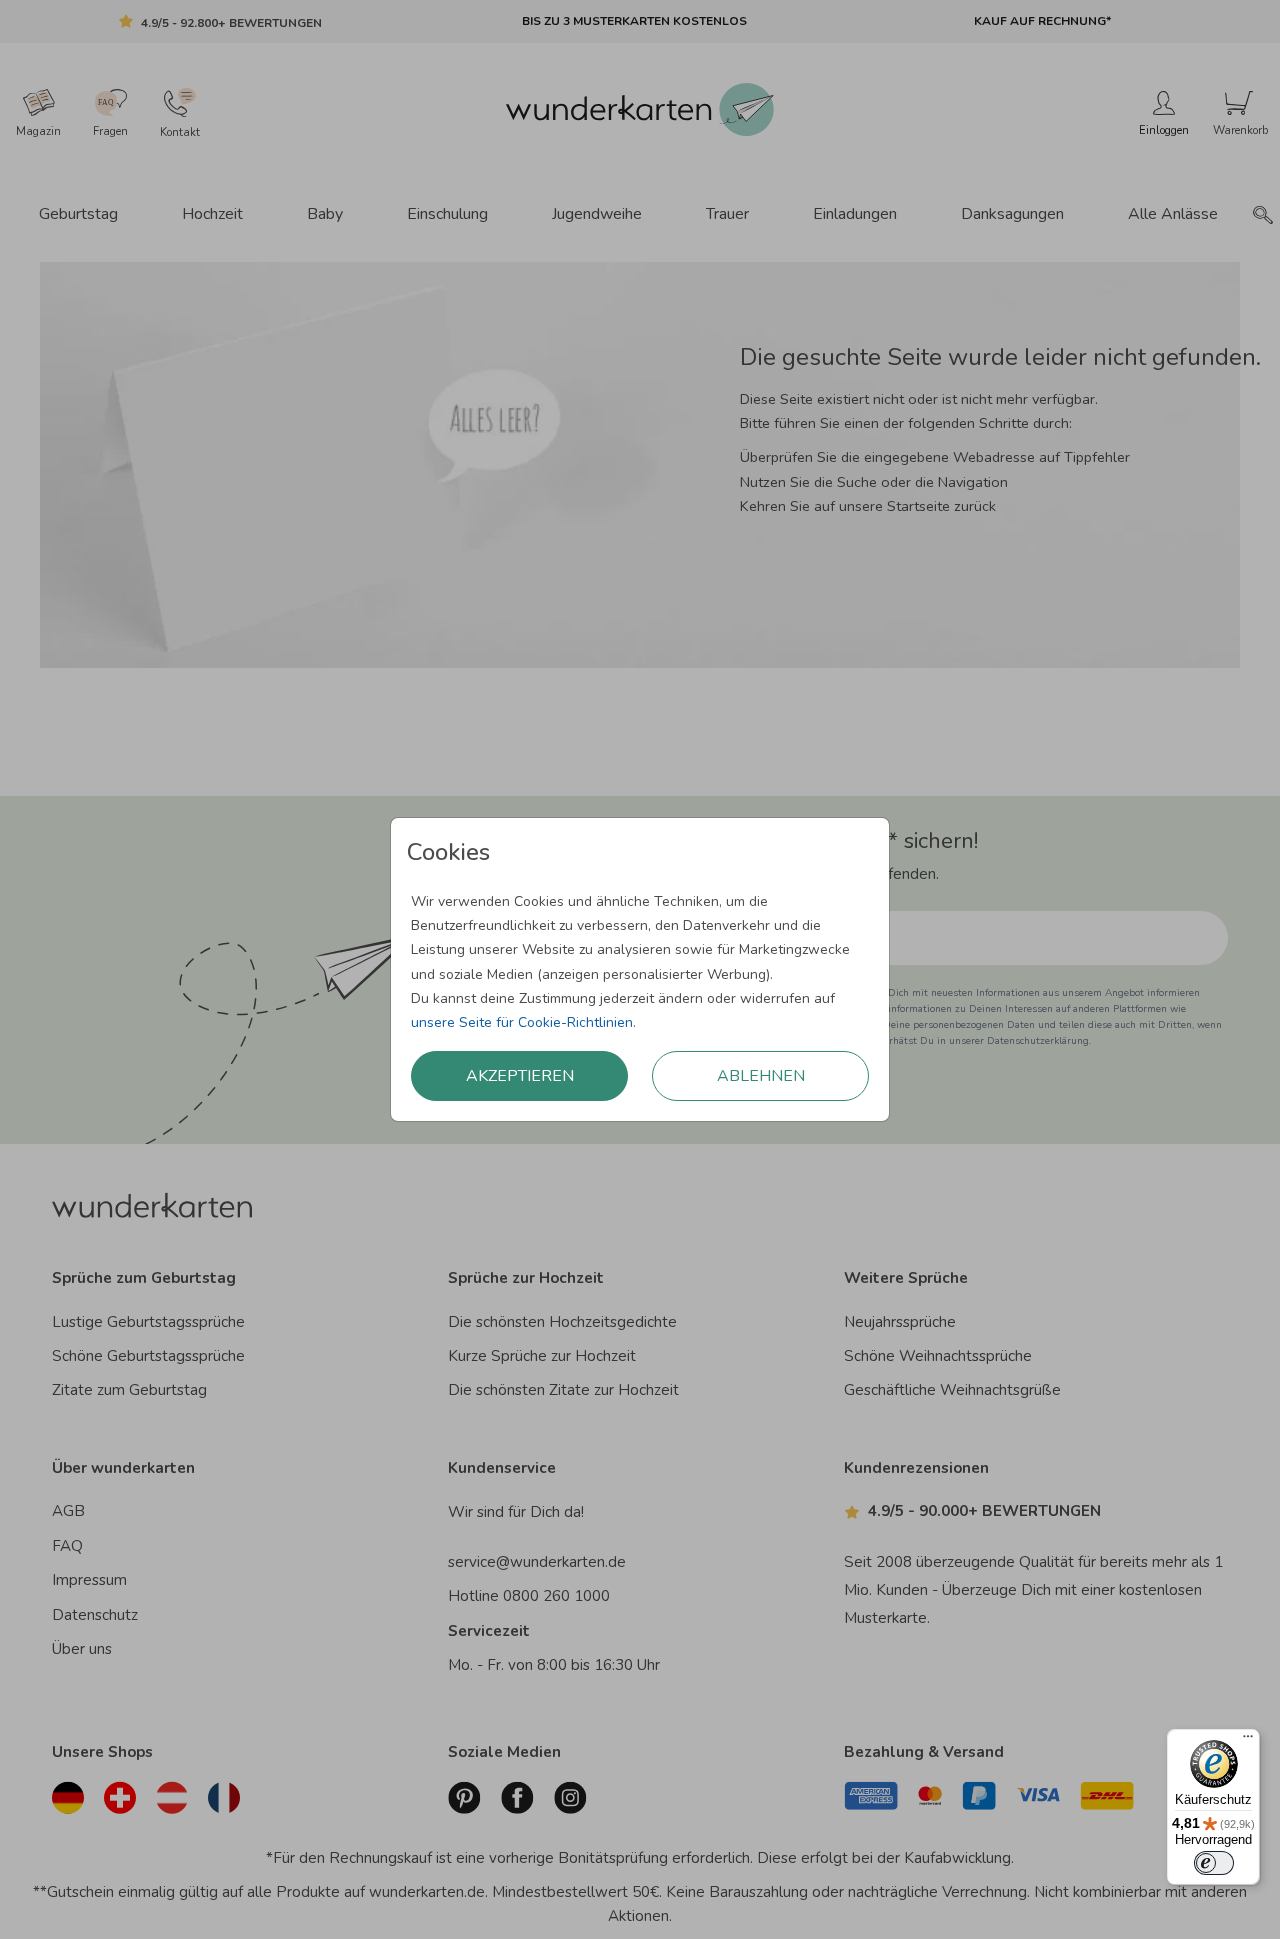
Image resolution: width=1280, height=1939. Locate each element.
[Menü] (1248, 1741)
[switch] (1214, 1863)
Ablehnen (761, 1076)
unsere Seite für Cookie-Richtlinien (522, 1022)
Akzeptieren (520, 1076)
